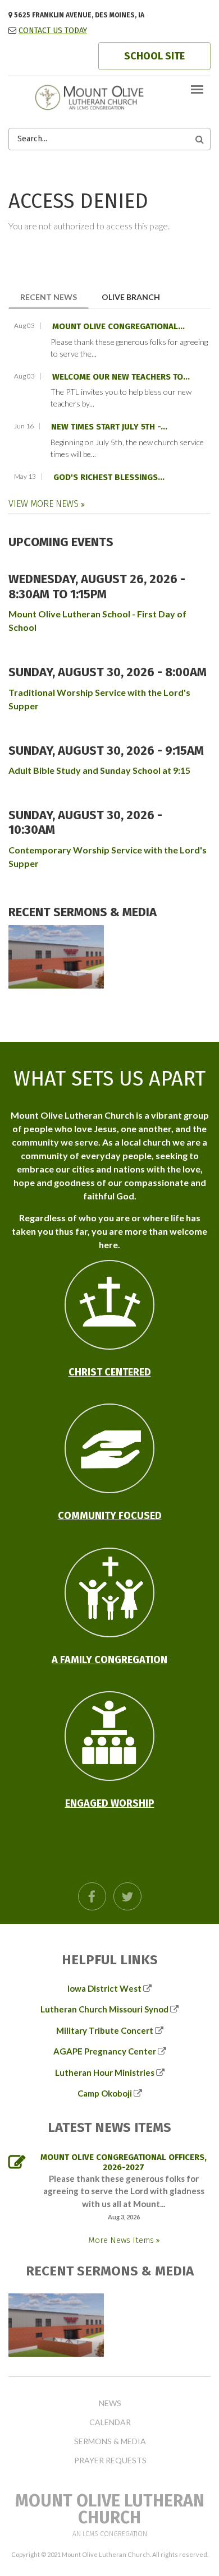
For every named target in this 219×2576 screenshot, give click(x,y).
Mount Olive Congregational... (118, 326)
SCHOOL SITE (154, 56)
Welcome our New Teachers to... (121, 377)
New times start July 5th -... (109, 427)
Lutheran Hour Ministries (105, 2072)
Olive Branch (131, 297)
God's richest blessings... (109, 477)
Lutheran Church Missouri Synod (104, 2009)
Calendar (110, 2422)
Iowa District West (104, 1988)
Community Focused (110, 1516)
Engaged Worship (110, 1803)
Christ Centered (110, 1372)
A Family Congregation (109, 1660)
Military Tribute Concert (105, 2030)
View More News (45, 504)
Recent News (54, 297)
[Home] (109, 96)
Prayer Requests (110, 2460)
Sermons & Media (110, 2441)
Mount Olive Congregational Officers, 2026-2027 (124, 2162)
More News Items (122, 2240)
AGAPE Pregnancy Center (105, 2051)
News (110, 2403)
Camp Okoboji (105, 2093)
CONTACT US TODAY (53, 31)
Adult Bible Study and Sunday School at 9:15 (99, 770)
